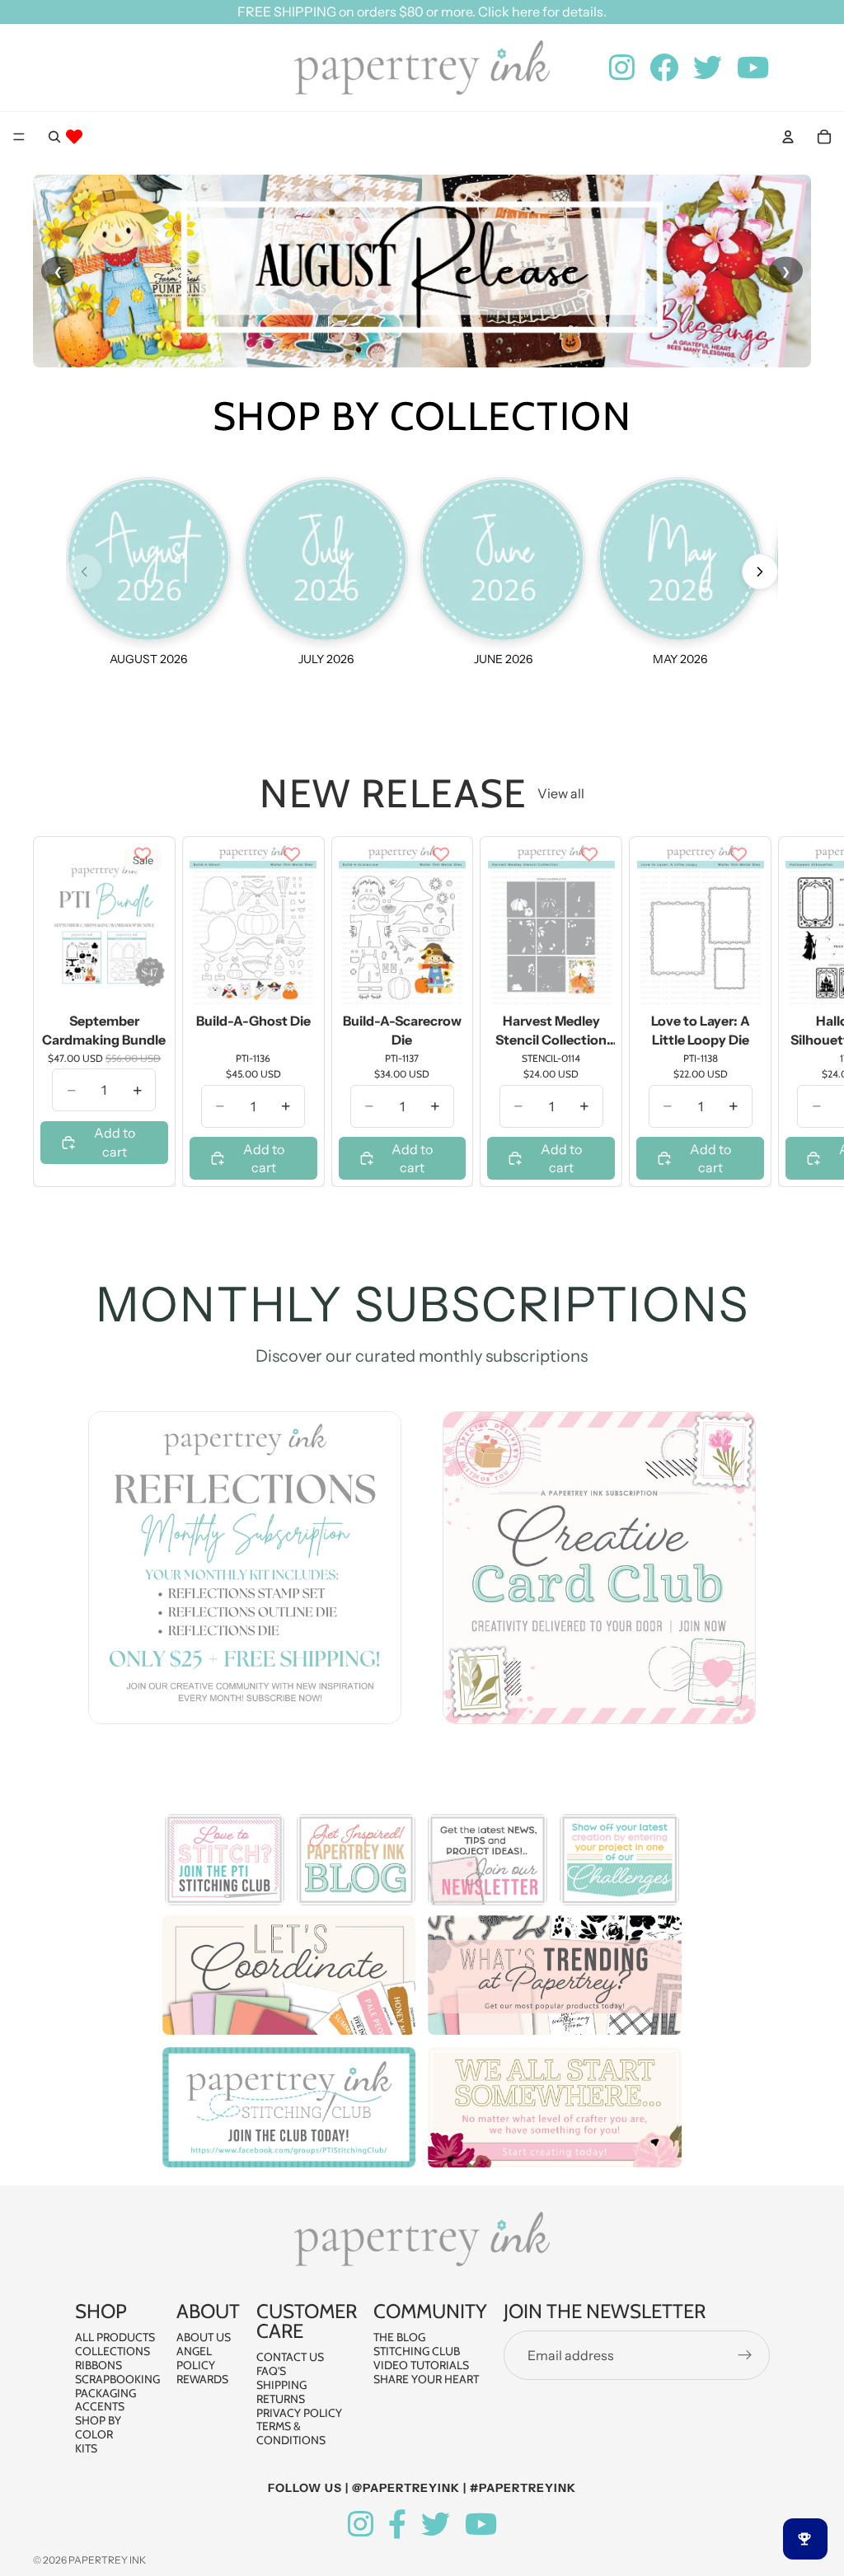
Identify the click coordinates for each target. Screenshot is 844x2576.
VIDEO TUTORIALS (421, 2365)
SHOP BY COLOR (98, 2427)
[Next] (760, 572)
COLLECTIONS (113, 2351)
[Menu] (19, 137)
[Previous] (84, 572)
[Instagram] (361, 2525)
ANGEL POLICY (196, 2358)
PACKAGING (105, 2393)
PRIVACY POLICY (299, 2413)
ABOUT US (204, 2337)
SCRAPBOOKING (117, 2379)
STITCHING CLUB (417, 2351)
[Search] (54, 137)
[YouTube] (481, 2525)
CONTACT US (290, 2357)
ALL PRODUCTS (115, 2337)
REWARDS (202, 2379)
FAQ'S (271, 2371)
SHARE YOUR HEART (426, 2379)
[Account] (788, 137)
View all (561, 793)
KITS (86, 2448)
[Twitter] (436, 2525)
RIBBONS (98, 2365)
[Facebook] (397, 2525)
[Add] (143, 982)
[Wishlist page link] (74, 137)
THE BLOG (399, 2337)
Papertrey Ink (107, 2560)
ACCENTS (100, 2406)
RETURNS (281, 2399)
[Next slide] (793, 1012)
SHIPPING (281, 2385)
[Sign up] (745, 2355)
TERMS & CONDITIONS (291, 2433)
